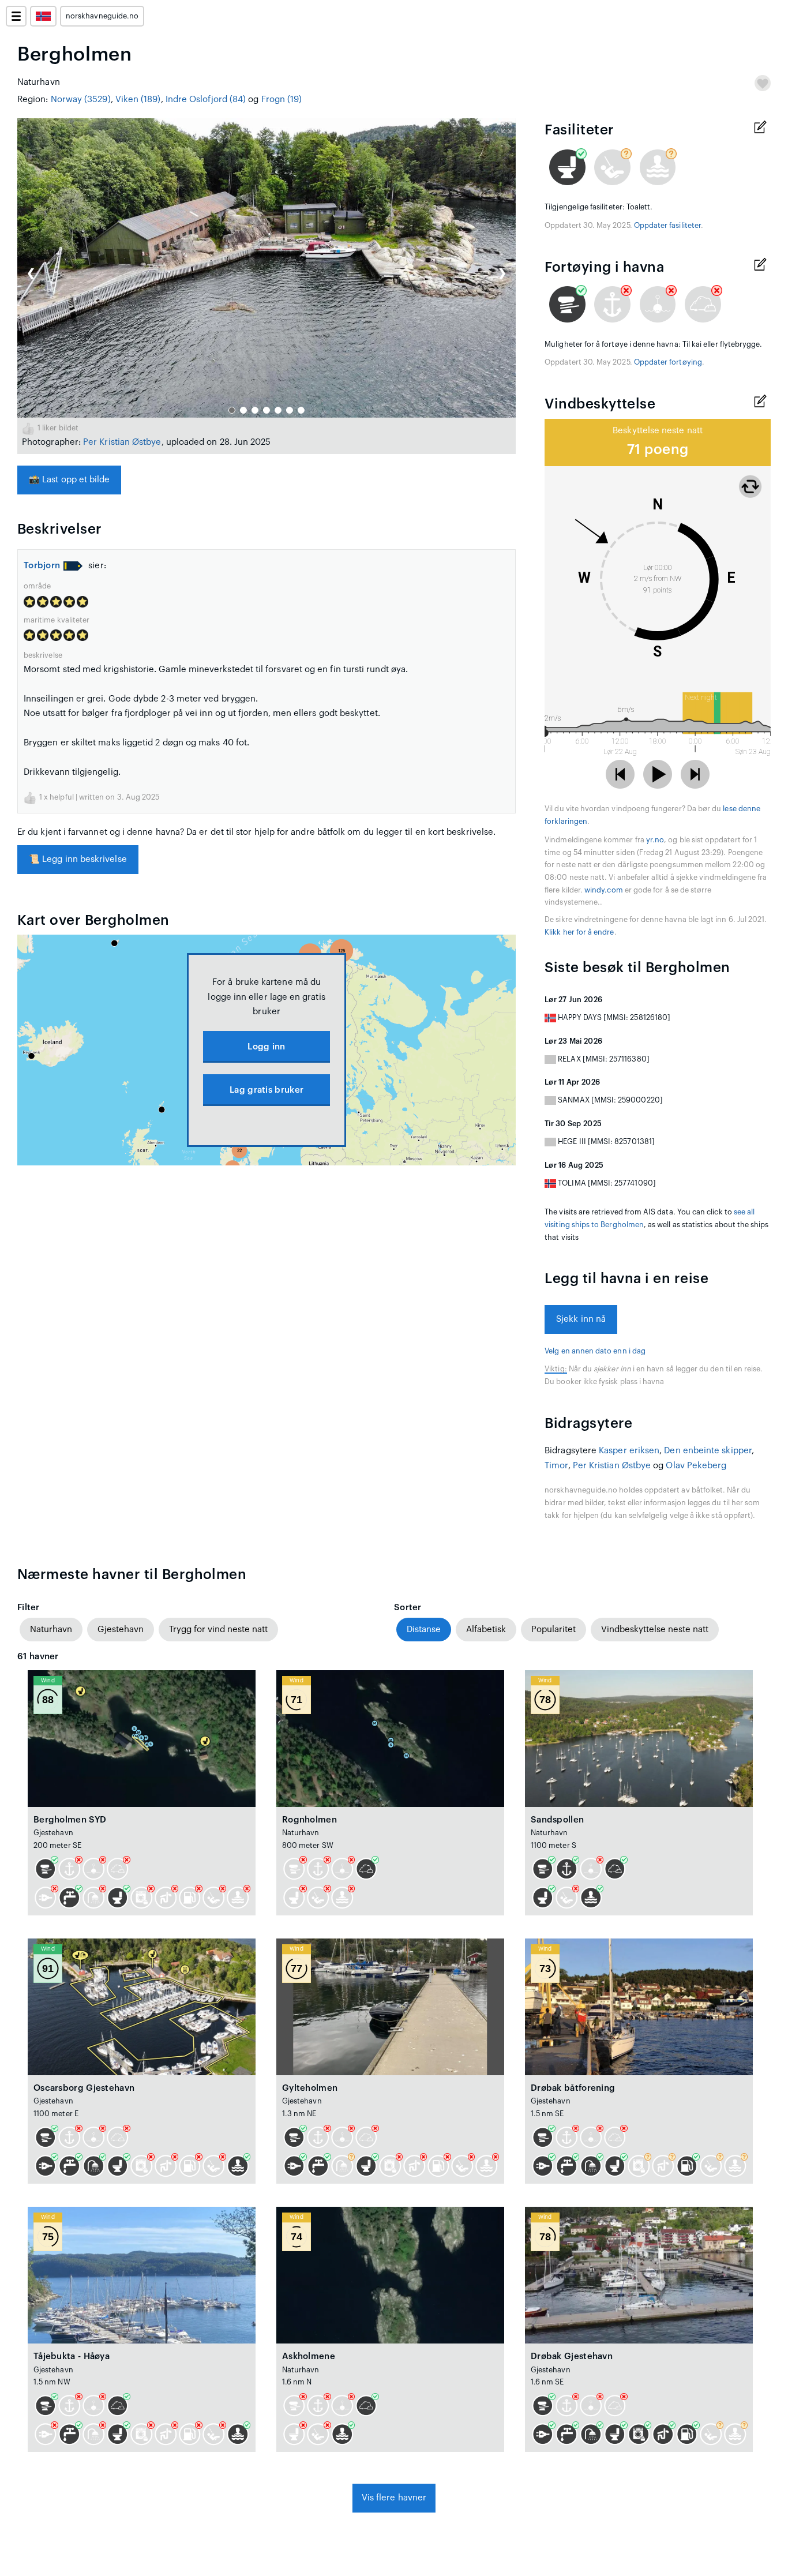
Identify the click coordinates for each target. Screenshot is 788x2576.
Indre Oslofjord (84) (206, 100)
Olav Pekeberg (696, 1466)
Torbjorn (42, 566)
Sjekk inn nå (581, 1319)
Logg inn (266, 1047)
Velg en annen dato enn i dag (595, 1351)
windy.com (604, 890)
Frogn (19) (282, 100)
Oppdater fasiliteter (667, 226)
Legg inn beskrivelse (78, 859)
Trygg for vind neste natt (218, 1630)
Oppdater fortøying (668, 362)
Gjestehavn (121, 1630)
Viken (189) (138, 100)
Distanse (424, 1630)
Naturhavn (51, 1630)
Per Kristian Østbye (122, 442)
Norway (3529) (81, 100)
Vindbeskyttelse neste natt (655, 1630)
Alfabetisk (486, 1630)
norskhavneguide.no (102, 16)
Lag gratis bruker (267, 1090)
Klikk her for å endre (579, 932)
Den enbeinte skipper (708, 1451)
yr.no (655, 840)
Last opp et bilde (69, 480)
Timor (556, 1466)
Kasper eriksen (629, 1451)
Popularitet (554, 1630)
